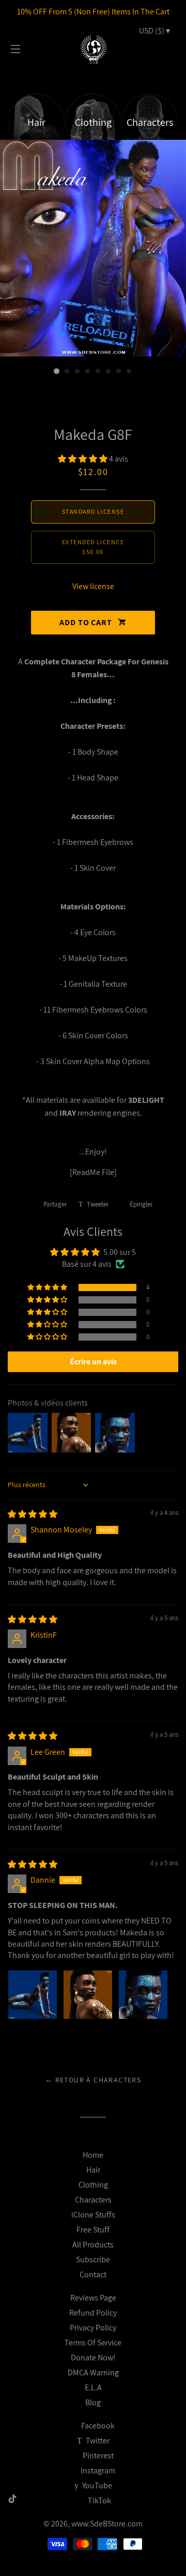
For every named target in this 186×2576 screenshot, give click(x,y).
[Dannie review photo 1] (33, 1995)
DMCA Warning (93, 2373)
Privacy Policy (93, 2328)
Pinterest (97, 2456)
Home (93, 2155)
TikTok (99, 2500)
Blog (93, 2402)
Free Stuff (93, 2230)
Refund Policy (93, 2313)
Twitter (97, 2441)
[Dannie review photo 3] (143, 1995)
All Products (93, 2245)
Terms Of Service (93, 2343)
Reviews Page (93, 2298)
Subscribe (93, 2260)
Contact (93, 2275)
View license (93, 586)
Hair (93, 2170)
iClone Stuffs (93, 2215)
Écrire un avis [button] (93, 1362)
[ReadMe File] (93, 1172)
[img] (33, 1514)
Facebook (97, 2426)
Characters (93, 2200)
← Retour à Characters (93, 2080)
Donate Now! (93, 2358)
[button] (83, 459)
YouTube (96, 2485)
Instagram (97, 2471)
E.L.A (93, 2387)
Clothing (93, 2185)
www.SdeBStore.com (107, 2524)
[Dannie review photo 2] (88, 1995)
